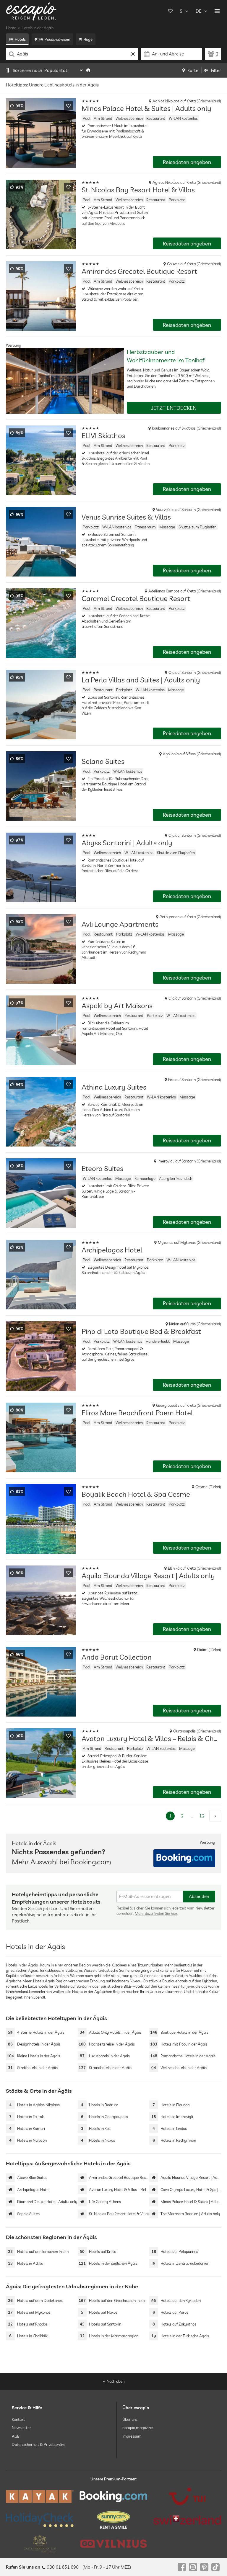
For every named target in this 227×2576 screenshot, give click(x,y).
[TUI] (187, 2496)
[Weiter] (215, 1816)
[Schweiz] (187, 2520)
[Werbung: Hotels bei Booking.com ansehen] (184, 1858)
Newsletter (21, 2428)
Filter (216, 70)
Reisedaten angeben (187, 162)
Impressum (132, 2436)
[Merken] (68, 106)
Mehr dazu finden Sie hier (156, 1913)
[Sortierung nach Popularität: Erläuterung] (88, 70)
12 (202, 1816)
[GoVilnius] (113, 2544)
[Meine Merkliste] (170, 11)
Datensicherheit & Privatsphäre (39, 2444)
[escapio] (31, 11)
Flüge (88, 39)
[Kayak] (40, 2496)
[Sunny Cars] (113, 2520)
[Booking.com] (113, 2496)
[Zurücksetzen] (133, 54)
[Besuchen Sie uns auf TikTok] (215, 2567)
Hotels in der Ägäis (38, 28)
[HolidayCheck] (40, 2520)
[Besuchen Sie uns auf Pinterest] (204, 2567)
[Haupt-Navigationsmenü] (217, 11)
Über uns (130, 2419)
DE (198, 11)
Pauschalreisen (57, 39)
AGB (16, 2436)
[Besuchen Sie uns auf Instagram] (193, 2567)
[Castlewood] (40, 2544)
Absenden (199, 1896)
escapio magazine (138, 2428)
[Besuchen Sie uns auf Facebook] (182, 2567)
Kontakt (18, 2419)
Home (11, 28)
